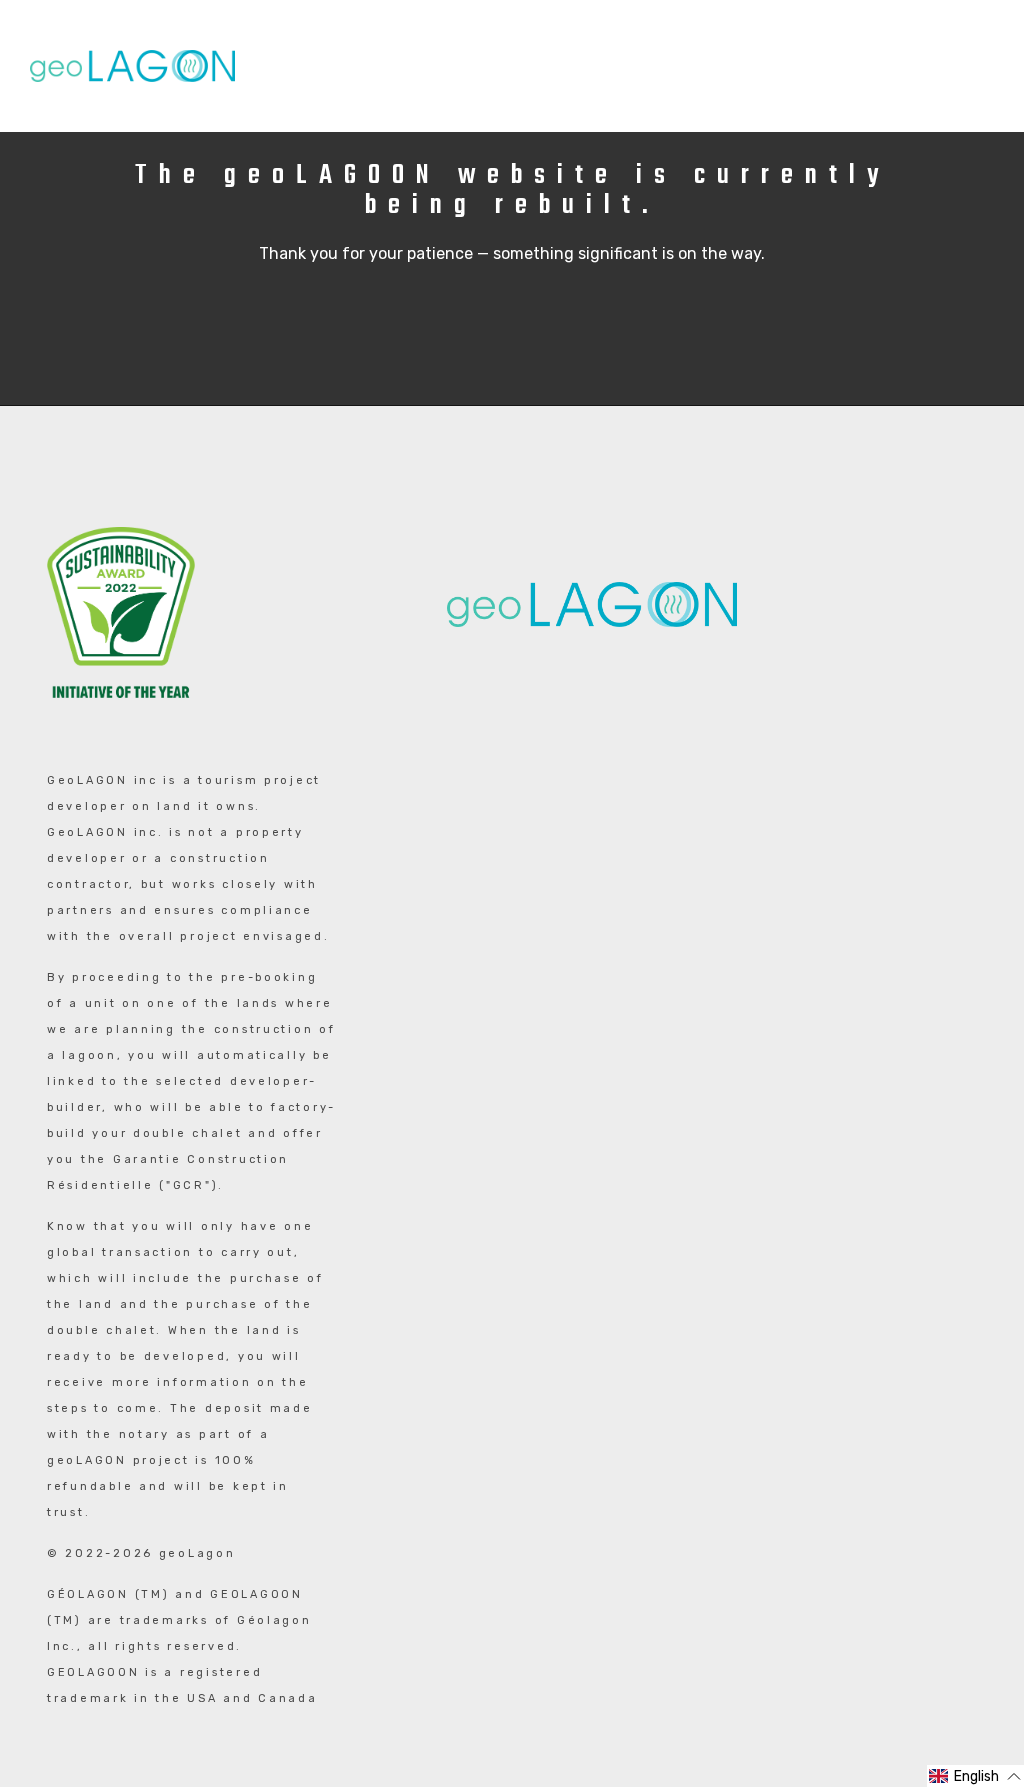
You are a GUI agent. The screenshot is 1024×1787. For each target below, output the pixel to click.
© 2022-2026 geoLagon (141, 1553)
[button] (975, 1776)
